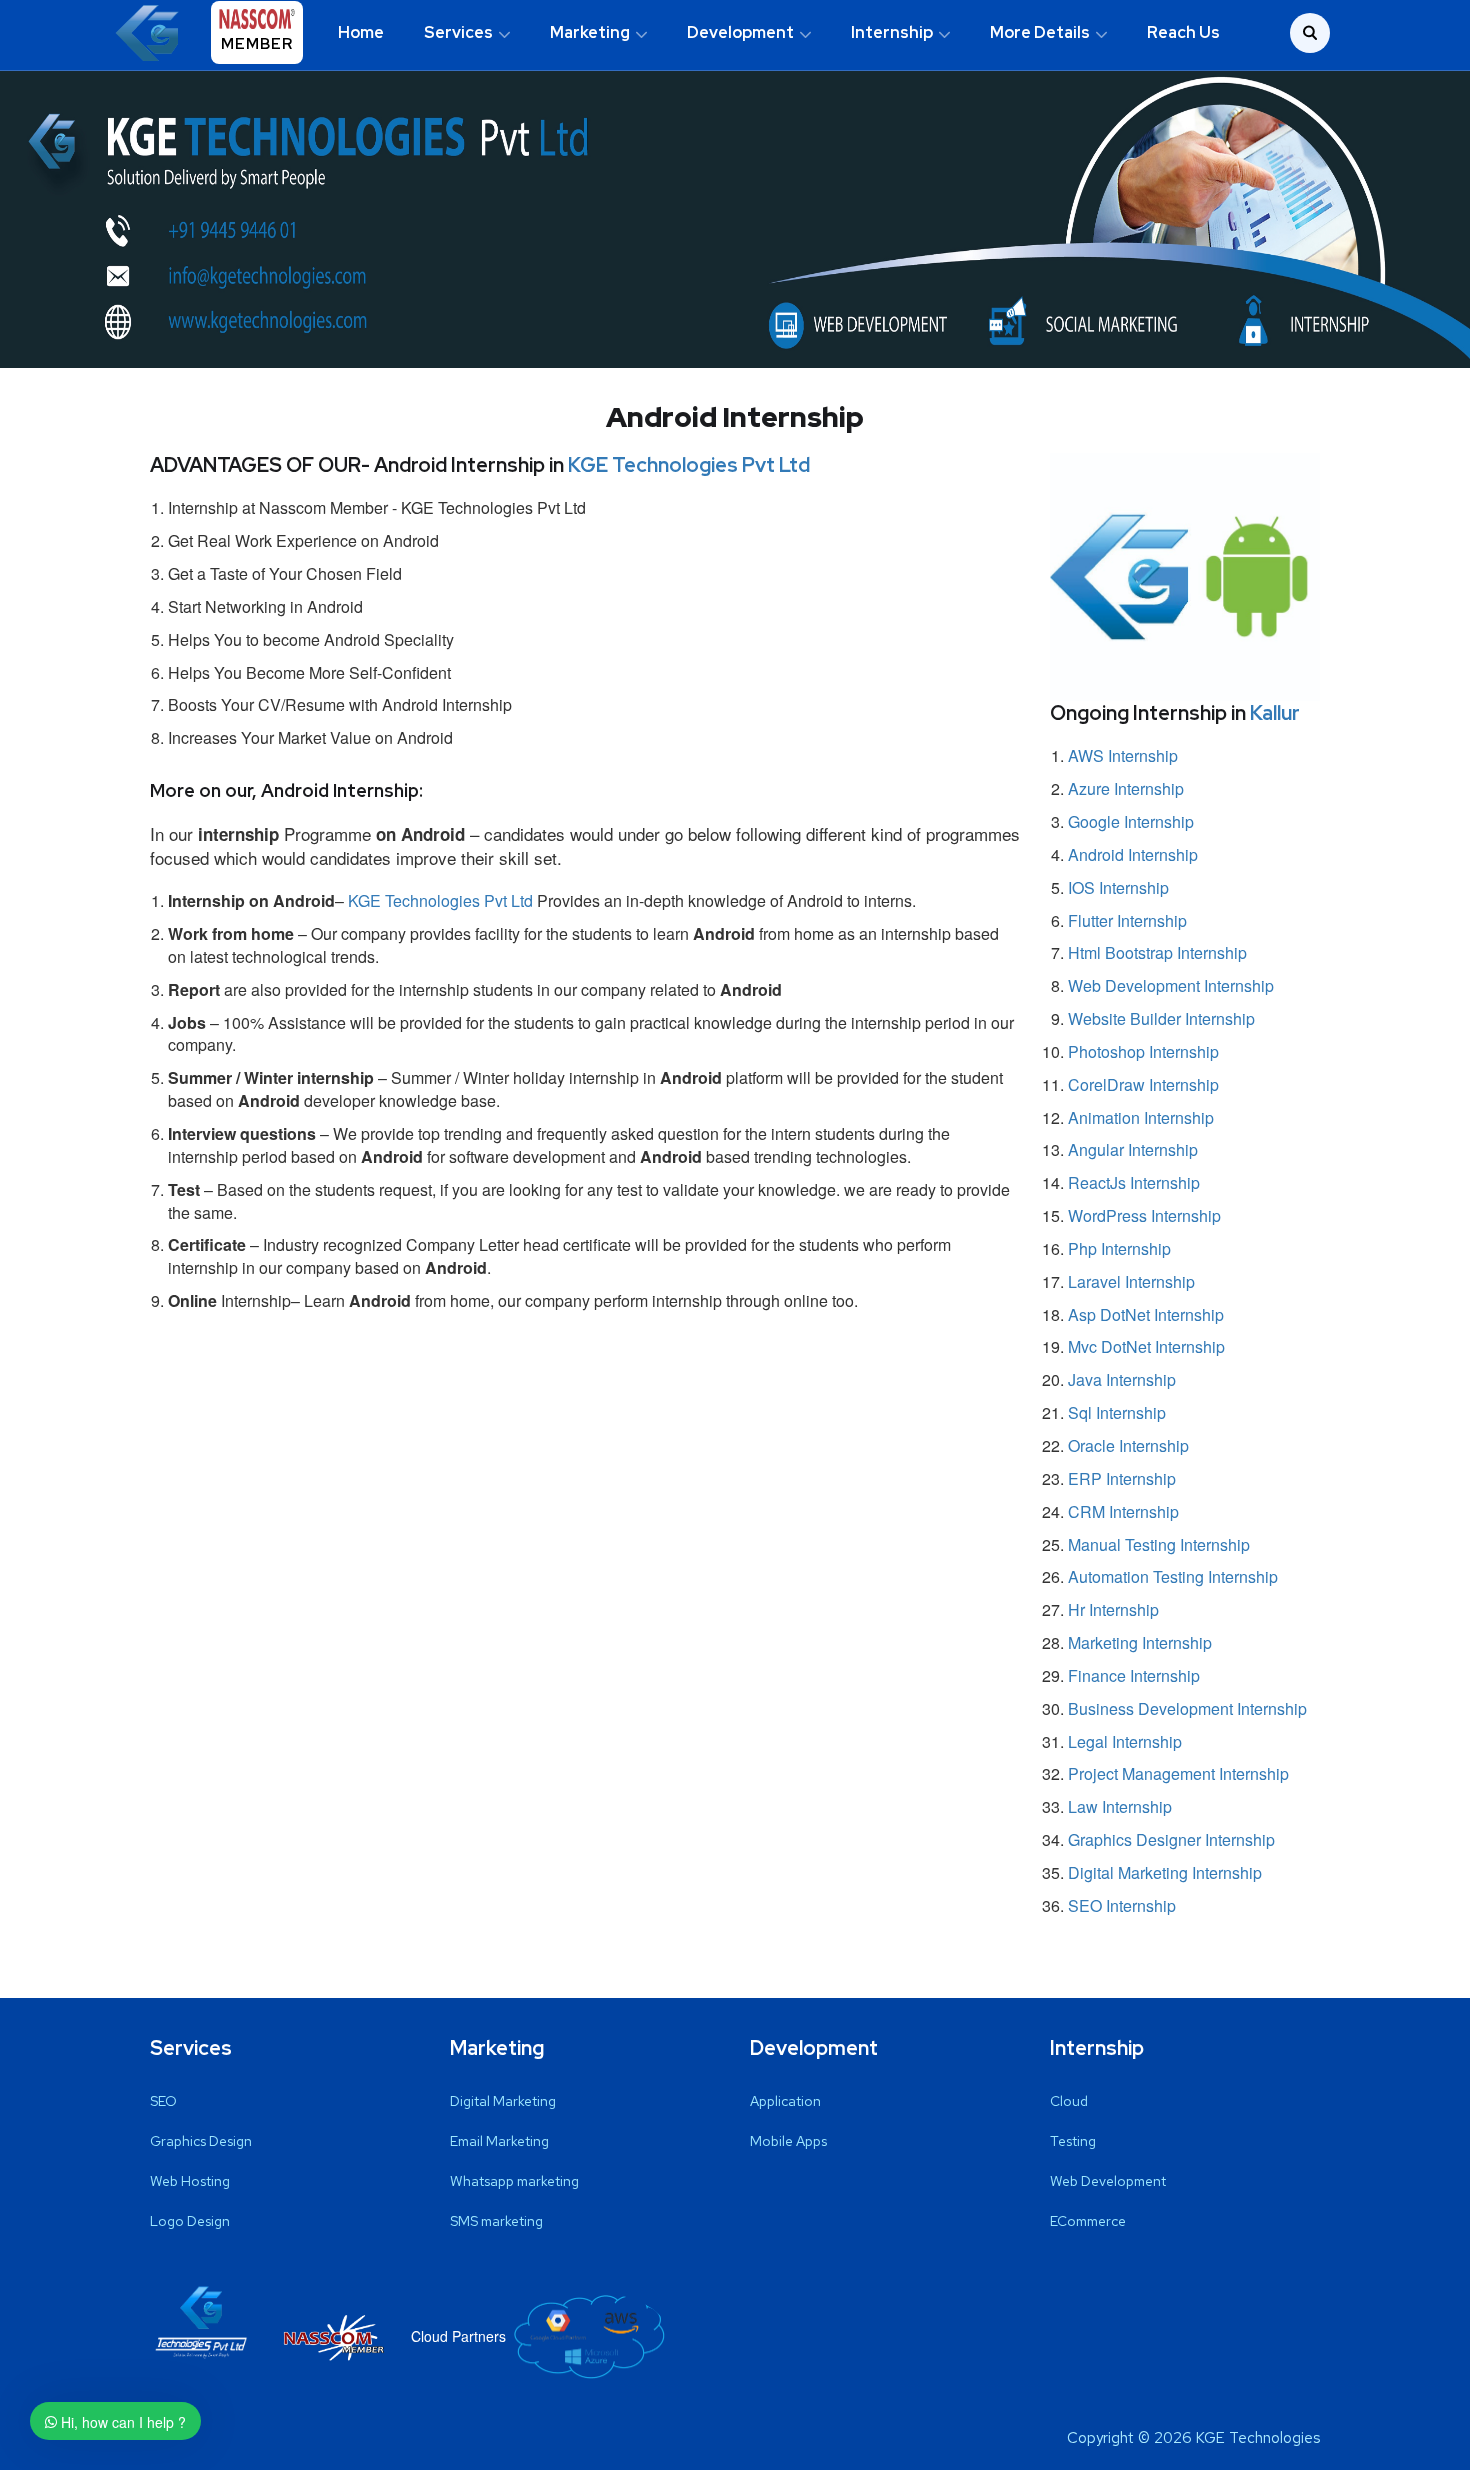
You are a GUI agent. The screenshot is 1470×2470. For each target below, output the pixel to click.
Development (740, 32)
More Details (1040, 32)
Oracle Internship (1128, 1445)
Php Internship (1119, 1248)
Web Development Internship (1171, 985)
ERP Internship (1122, 1478)
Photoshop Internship (1143, 1051)
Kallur (1275, 713)
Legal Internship (1125, 1741)
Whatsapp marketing (514, 2181)
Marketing (590, 32)
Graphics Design (201, 2141)
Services (458, 32)
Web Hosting (190, 2181)
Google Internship (1131, 821)
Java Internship (1122, 1379)
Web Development (1108, 2181)
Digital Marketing (503, 2101)
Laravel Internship (1131, 1281)
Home (361, 32)
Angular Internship (1133, 1149)
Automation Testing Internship (1173, 1576)
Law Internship (1120, 1806)
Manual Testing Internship (1159, 1544)
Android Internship (1133, 854)
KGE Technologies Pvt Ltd (689, 465)
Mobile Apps (788, 2141)
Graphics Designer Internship (1171, 1839)
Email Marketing (499, 2141)
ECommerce (1088, 2221)
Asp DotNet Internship (1146, 1314)
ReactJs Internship (1134, 1182)
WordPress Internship (1144, 1215)
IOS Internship (1118, 887)
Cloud (1069, 2101)
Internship (892, 32)
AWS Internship (1123, 755)
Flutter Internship (1127, 920)
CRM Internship (1123, 1511)
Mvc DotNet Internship (1146, 1346)
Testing (1073, 2141)
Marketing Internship (1140, 1642)
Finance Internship (1134, 1675)
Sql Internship (1117, 1412)
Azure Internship (1126, 788)
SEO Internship (1122, 1905)
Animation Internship (1141, 1117)
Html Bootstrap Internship (1157, 952)
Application (785, 2101)
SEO (163, 2101)
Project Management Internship (1178, 1773)
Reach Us (1183, 32)
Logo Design (190, 2221)
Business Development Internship (1187, 1708)
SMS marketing (496, 2221)
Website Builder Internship (1161, 1018)
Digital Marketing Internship (1165, 1872)
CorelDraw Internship (1143, 1084)
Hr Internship (1113, 1609)
